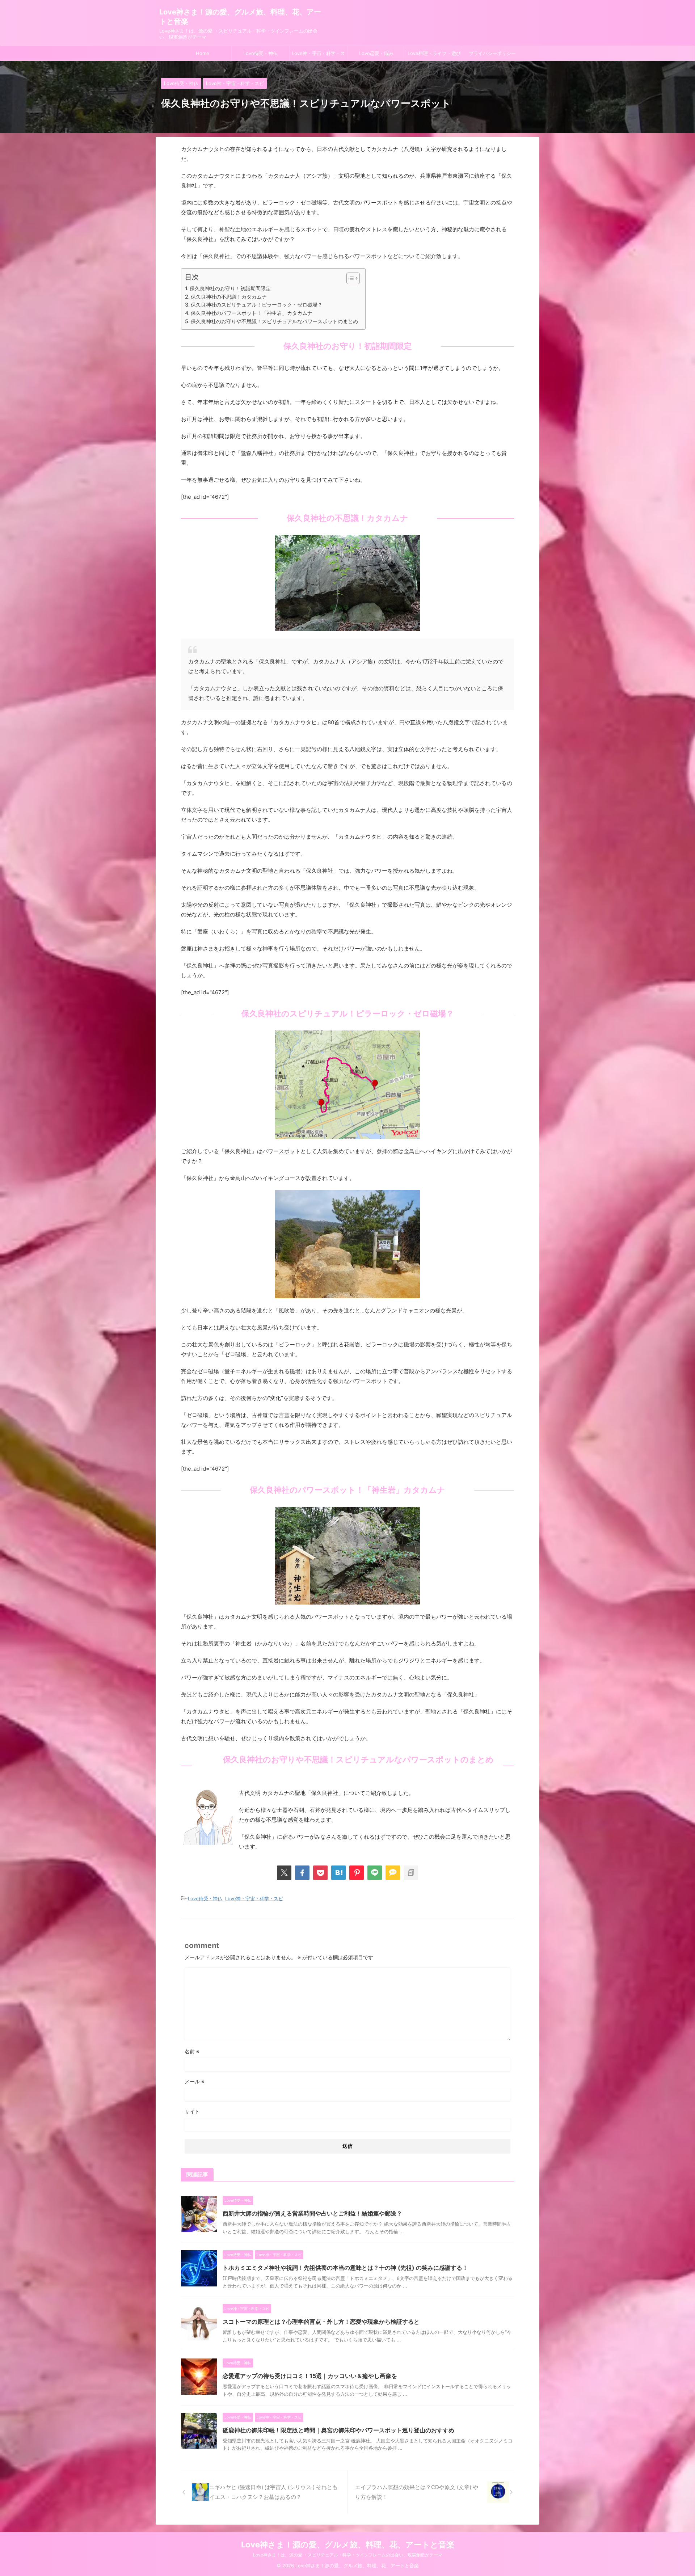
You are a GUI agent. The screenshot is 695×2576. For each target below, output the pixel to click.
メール (195, 2081)
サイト (192, 2111)
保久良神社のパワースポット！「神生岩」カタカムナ (252, 313)
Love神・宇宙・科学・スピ (318, 55)
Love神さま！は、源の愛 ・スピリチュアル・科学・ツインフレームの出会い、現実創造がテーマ (348, 2555)
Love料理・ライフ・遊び (434, 53)
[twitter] (284, 1873)
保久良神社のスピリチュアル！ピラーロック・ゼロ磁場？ (257, 305)
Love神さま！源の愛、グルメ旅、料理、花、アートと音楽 (348, 2545)
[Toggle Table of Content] (349, 278)
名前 (192, 2051)
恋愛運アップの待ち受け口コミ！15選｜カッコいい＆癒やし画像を (310, 2376)
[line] (375, 1873)
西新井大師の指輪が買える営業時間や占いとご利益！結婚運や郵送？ (312, 2213)
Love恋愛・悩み (376, 53)
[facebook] (302, 1873)
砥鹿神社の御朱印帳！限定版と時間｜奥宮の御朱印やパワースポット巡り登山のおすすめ (338, 2430)
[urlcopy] (411, 1873)
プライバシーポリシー (492, 53)
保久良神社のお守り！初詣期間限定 (230, 288)
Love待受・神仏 (260, 53)
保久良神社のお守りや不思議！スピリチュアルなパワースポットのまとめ (274, 321)
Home (203, 53)
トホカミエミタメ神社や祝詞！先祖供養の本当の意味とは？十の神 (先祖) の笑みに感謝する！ (345, 2268)
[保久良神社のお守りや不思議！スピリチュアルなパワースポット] (338, 1873)
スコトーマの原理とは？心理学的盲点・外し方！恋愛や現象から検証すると (321, 2322)
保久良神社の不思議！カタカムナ (229, 297)
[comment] (393, 1873)
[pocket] (320, 1873)
